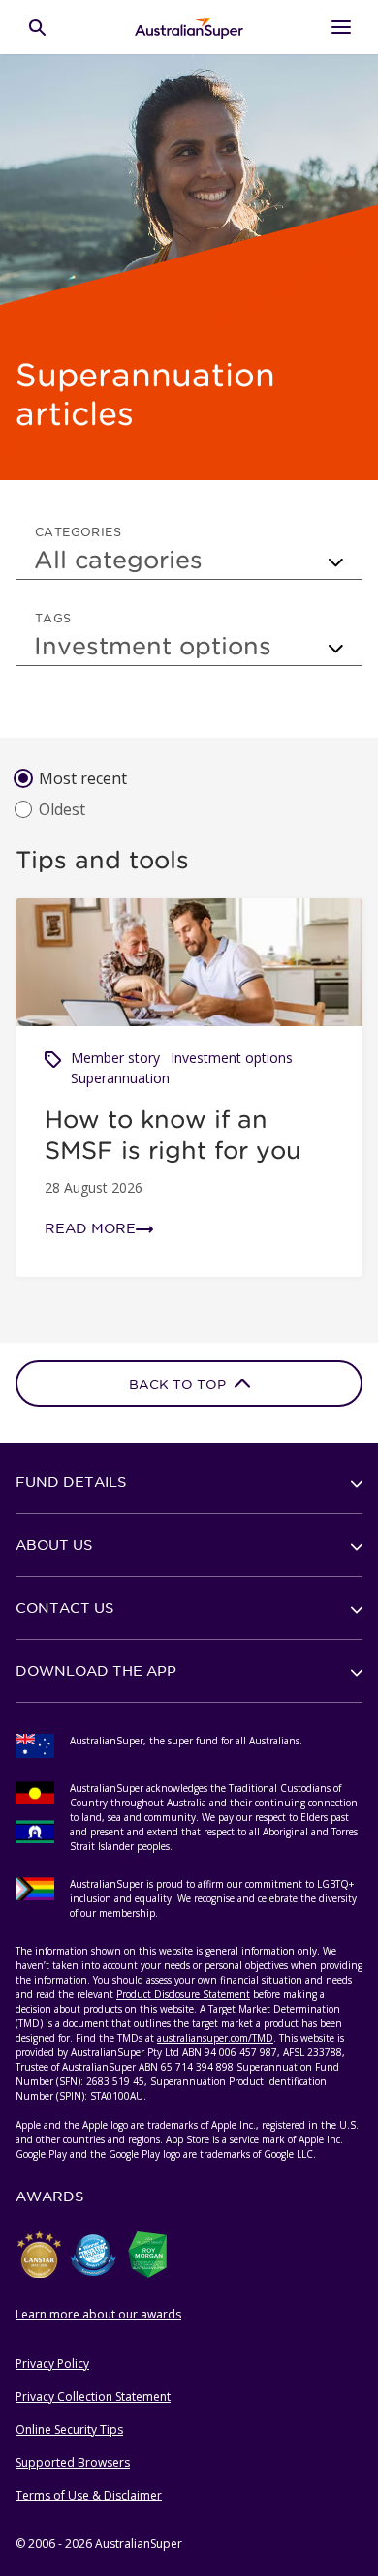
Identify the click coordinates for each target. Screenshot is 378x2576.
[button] (189, 1482)
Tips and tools (102, 860)
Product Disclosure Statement (183, 1994)
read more (90, 1228)
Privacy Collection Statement (93, 2396)
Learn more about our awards (98, 2314)
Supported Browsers (73, 2462)
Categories (78, 531)
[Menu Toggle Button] (341, 27)
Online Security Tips (69, 2429)
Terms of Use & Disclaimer (89, 2495)
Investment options (232, 1058)
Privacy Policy (52, 2364)
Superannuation (120, 1078)
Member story (115, 1058)
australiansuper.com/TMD (215, 2038)
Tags (53, 618)
